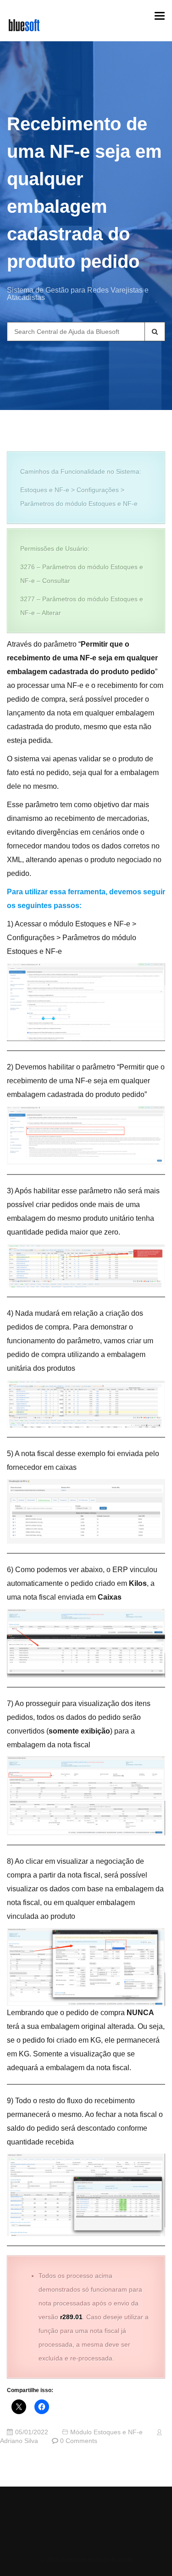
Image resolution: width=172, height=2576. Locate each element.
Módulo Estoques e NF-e (106, 2432)
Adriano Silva (19, 2441)
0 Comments (79, 2441)
